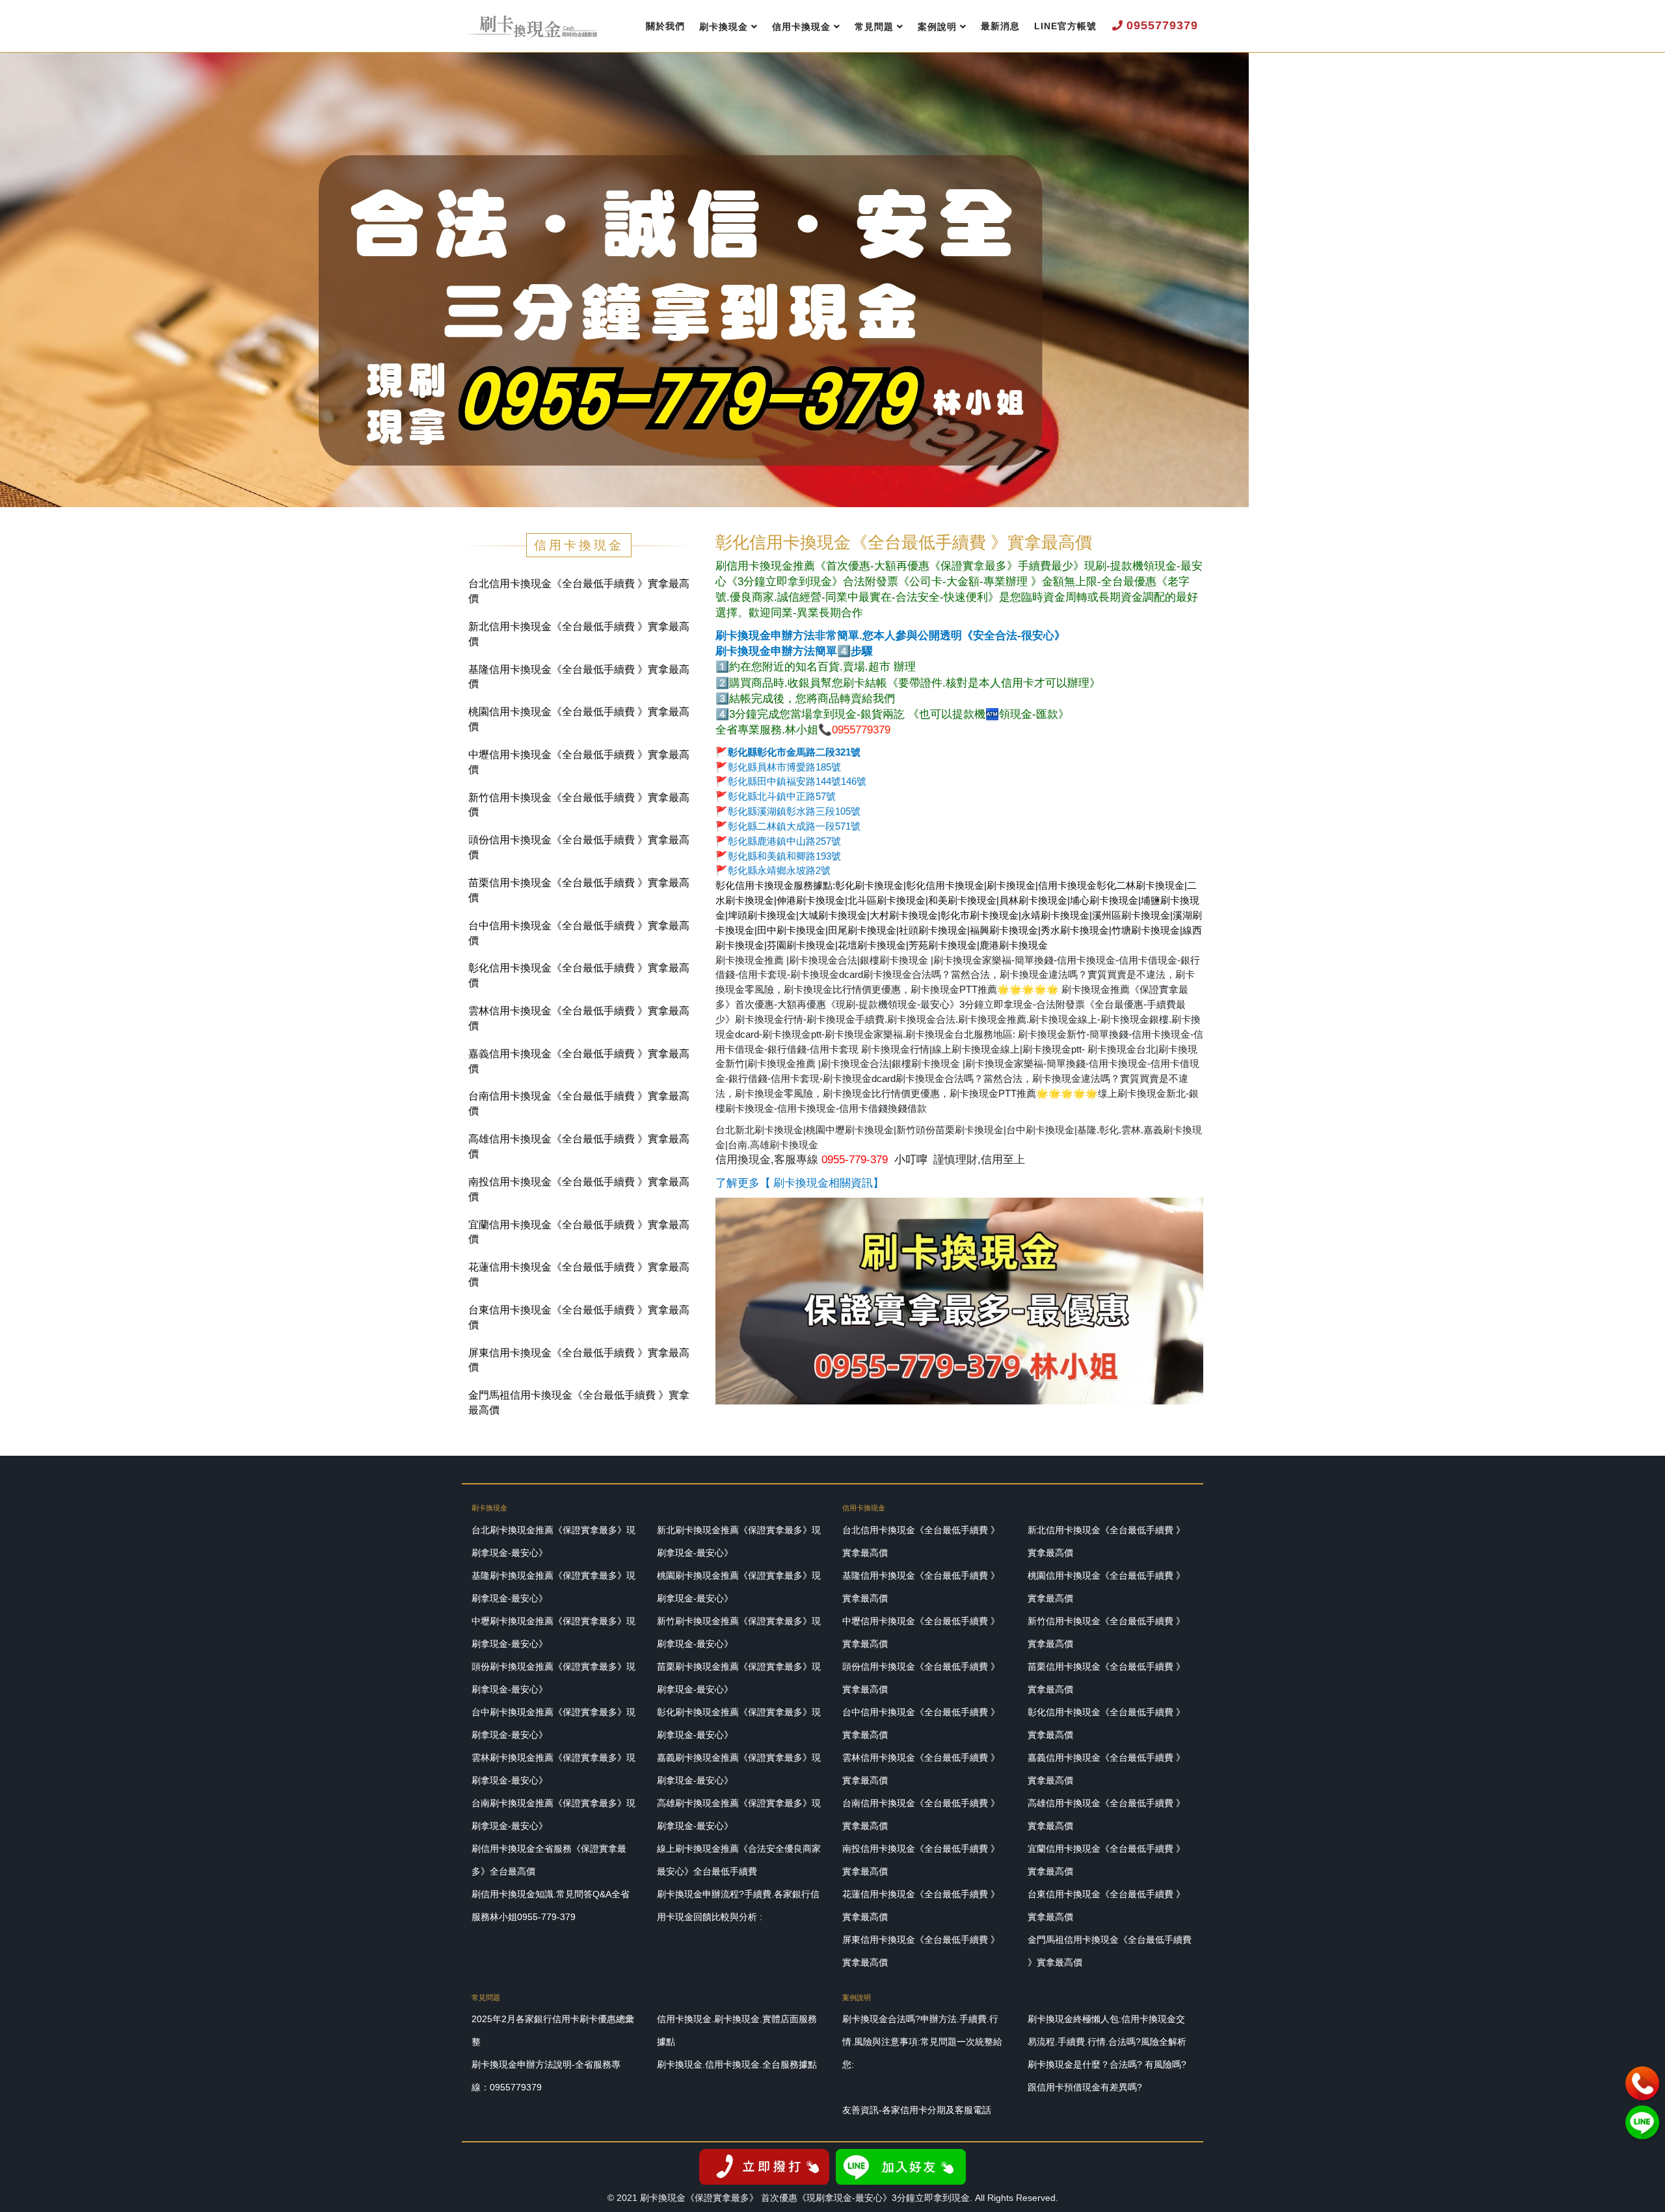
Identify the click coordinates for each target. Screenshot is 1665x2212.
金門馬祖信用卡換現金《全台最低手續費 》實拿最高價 (579, 1402)
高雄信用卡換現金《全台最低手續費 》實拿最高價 (579, 1146)
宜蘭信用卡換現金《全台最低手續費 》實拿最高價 (579, 1232)
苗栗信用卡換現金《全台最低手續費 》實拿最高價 (579, 890)
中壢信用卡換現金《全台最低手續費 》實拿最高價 (579, 762)
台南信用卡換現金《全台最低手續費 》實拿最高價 (579, 1103)
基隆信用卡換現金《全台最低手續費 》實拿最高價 (579, 677)
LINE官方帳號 (1065, 26)
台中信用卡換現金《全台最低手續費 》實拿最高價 (579, 933)
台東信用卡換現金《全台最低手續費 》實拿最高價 (579, 1317)
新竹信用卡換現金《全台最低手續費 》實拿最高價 (579, 805)
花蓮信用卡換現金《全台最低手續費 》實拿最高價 (579, 1274)
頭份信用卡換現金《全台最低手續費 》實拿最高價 (579, 847)
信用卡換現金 (801, 27)
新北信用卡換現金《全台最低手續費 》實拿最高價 (579, 634)
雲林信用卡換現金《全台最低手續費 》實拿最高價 (579, 1018)
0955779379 (1162, 25)
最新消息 (1000, 26)
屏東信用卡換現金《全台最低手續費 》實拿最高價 (579, 1360)
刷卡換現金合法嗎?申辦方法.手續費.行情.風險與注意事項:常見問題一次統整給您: (922, 2042)
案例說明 (937, 27)
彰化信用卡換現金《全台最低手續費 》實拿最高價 (579, 975)
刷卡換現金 (724, 27)
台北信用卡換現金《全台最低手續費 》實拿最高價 (579, 591)
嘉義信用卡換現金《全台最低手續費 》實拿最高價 (579, 1061)
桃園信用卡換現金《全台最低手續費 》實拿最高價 (579, 719)
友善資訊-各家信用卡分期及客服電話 (917, 2110)
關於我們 (665, 26)
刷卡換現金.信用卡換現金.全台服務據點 (737, 2064)
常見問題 (874, 27)
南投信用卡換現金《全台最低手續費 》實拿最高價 (579, 1189)
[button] (27, 281)
